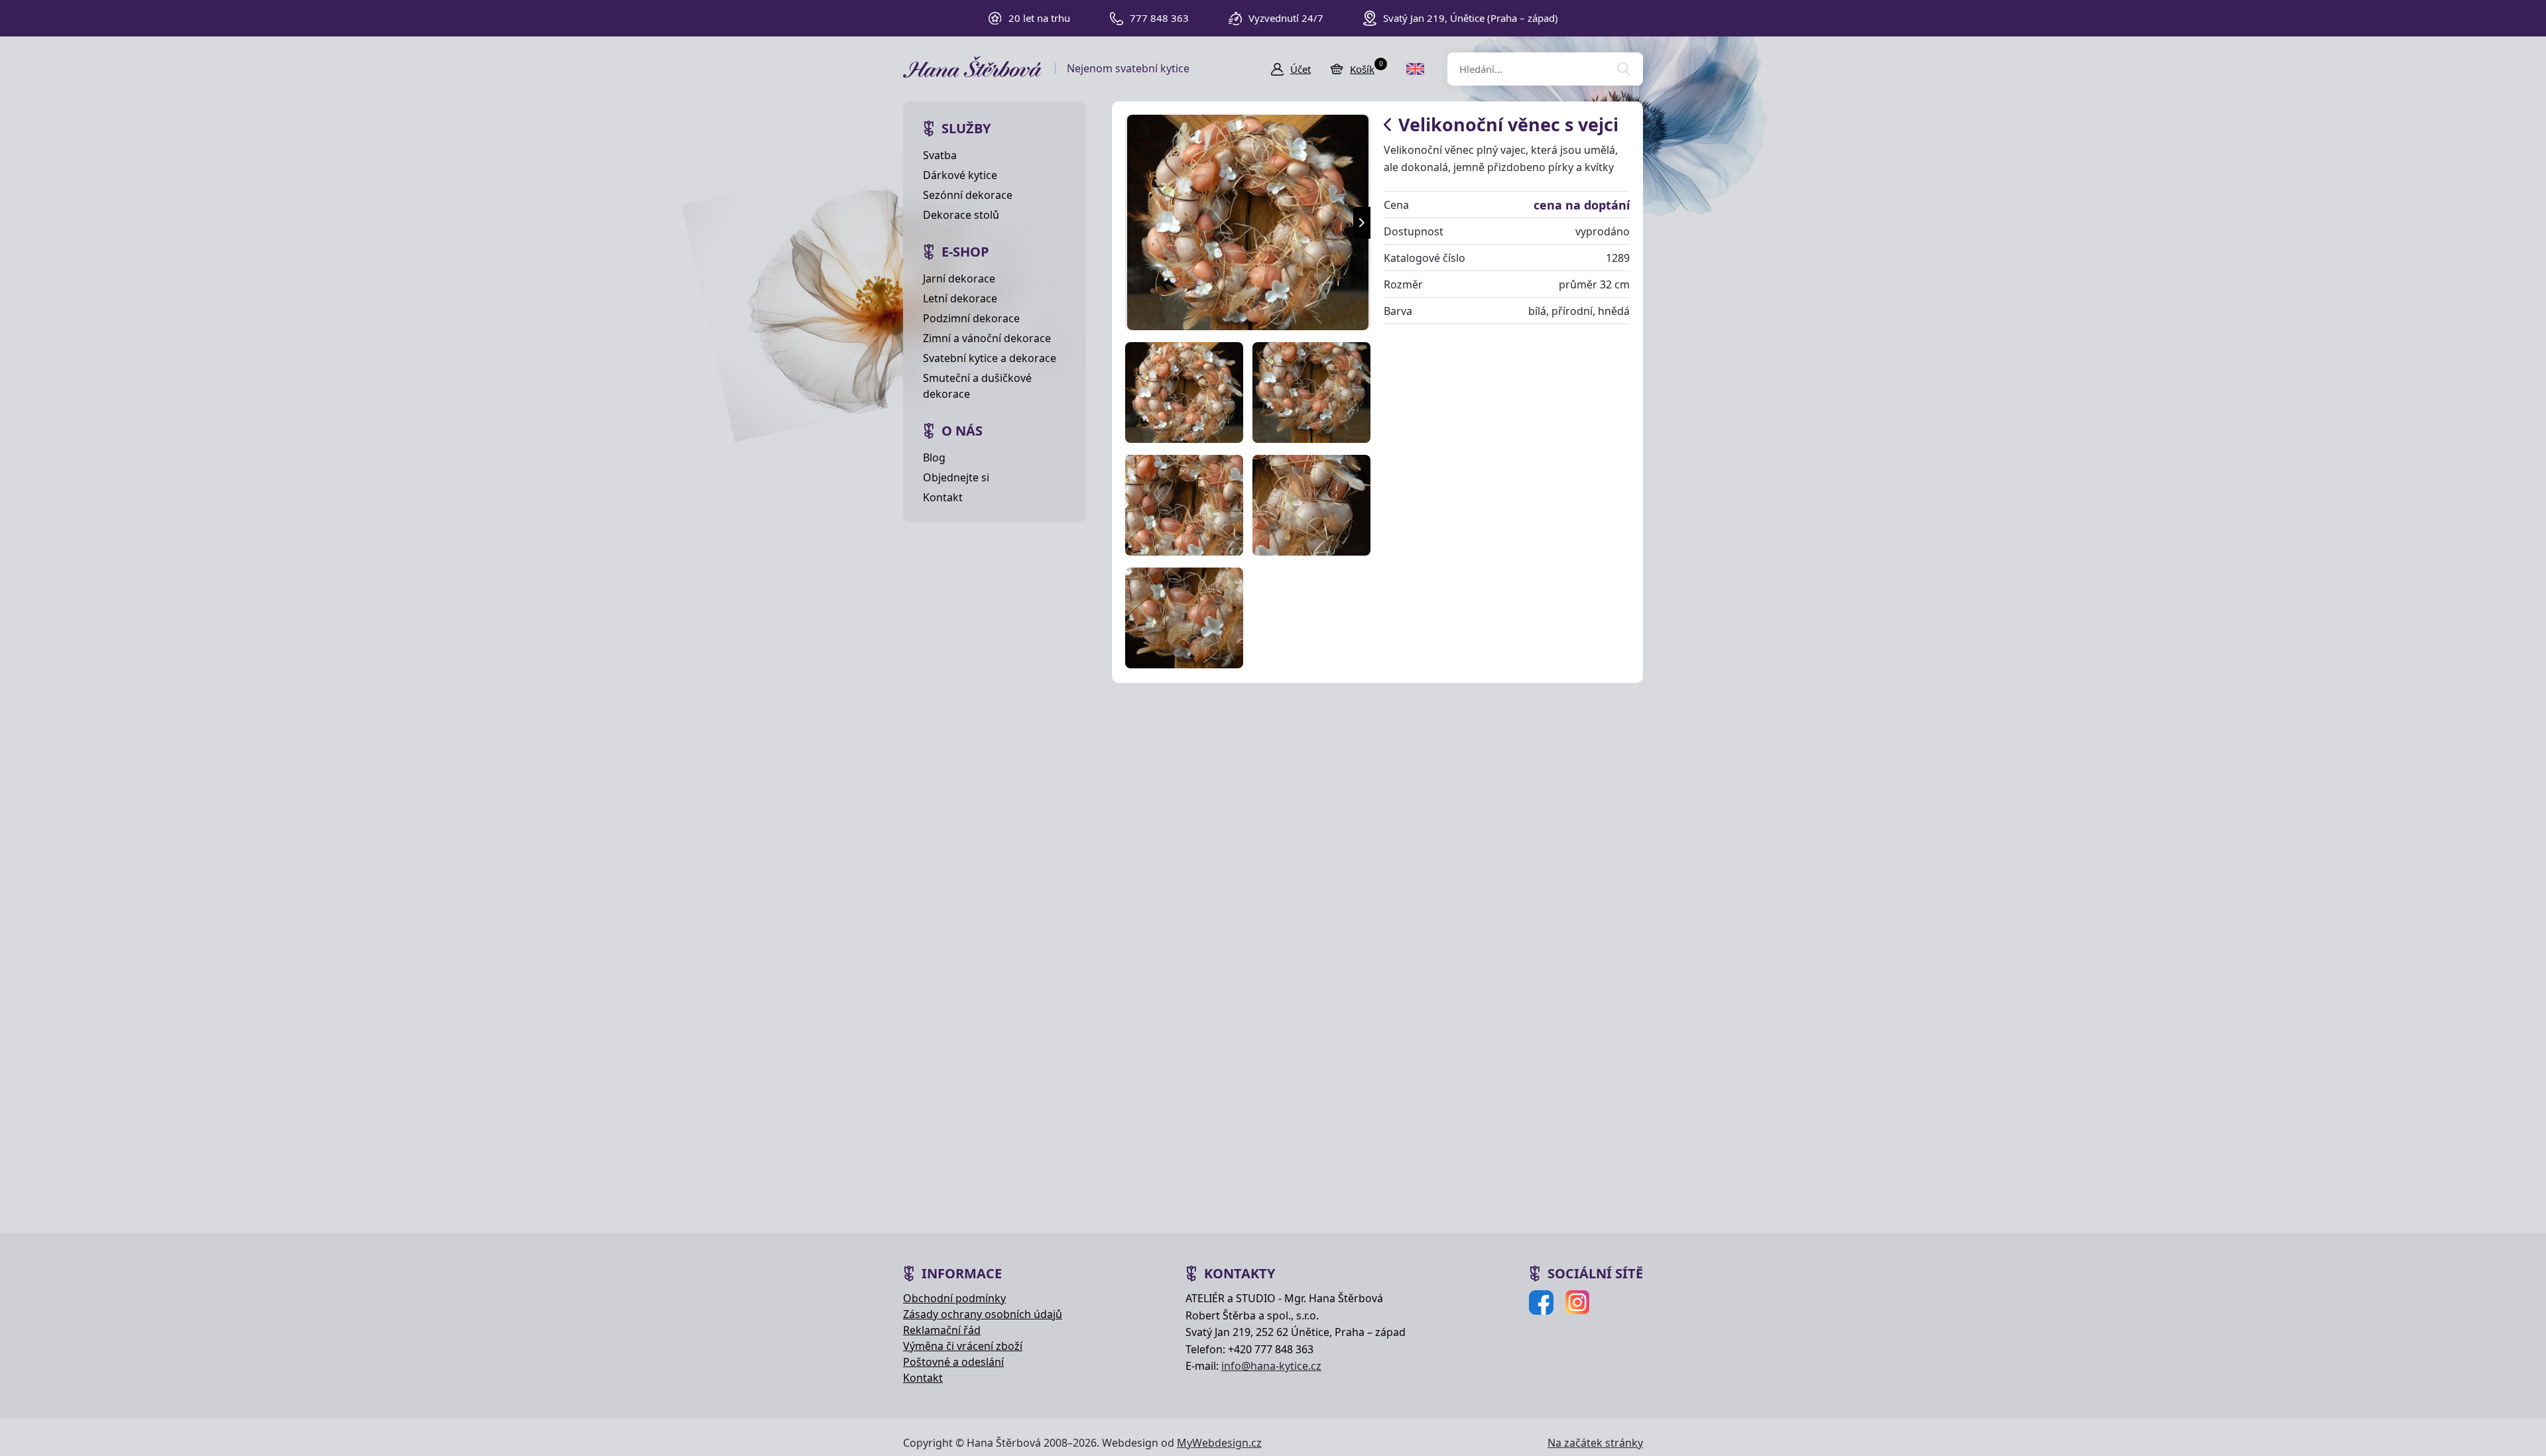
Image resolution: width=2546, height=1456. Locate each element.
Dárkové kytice (960, 175)
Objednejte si (956, 477)
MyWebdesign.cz (1219, 1443)
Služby (966, 128)
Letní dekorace (960, 298)
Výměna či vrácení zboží (963, 1346)
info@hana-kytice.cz (1271, 1366)
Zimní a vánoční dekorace (987, 338)
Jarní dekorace (959, 278)
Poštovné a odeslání (953, 1362)
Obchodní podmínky (954, 1298)
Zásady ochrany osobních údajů (983, 1314)
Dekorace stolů (961, 215)
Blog (934, 457)
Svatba (940, 155)
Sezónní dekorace (968, 195)
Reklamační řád (942, 1330)
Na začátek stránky (1595, 1443)
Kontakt (943, 497)
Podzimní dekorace (971, 318)
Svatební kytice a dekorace (990, 358)
